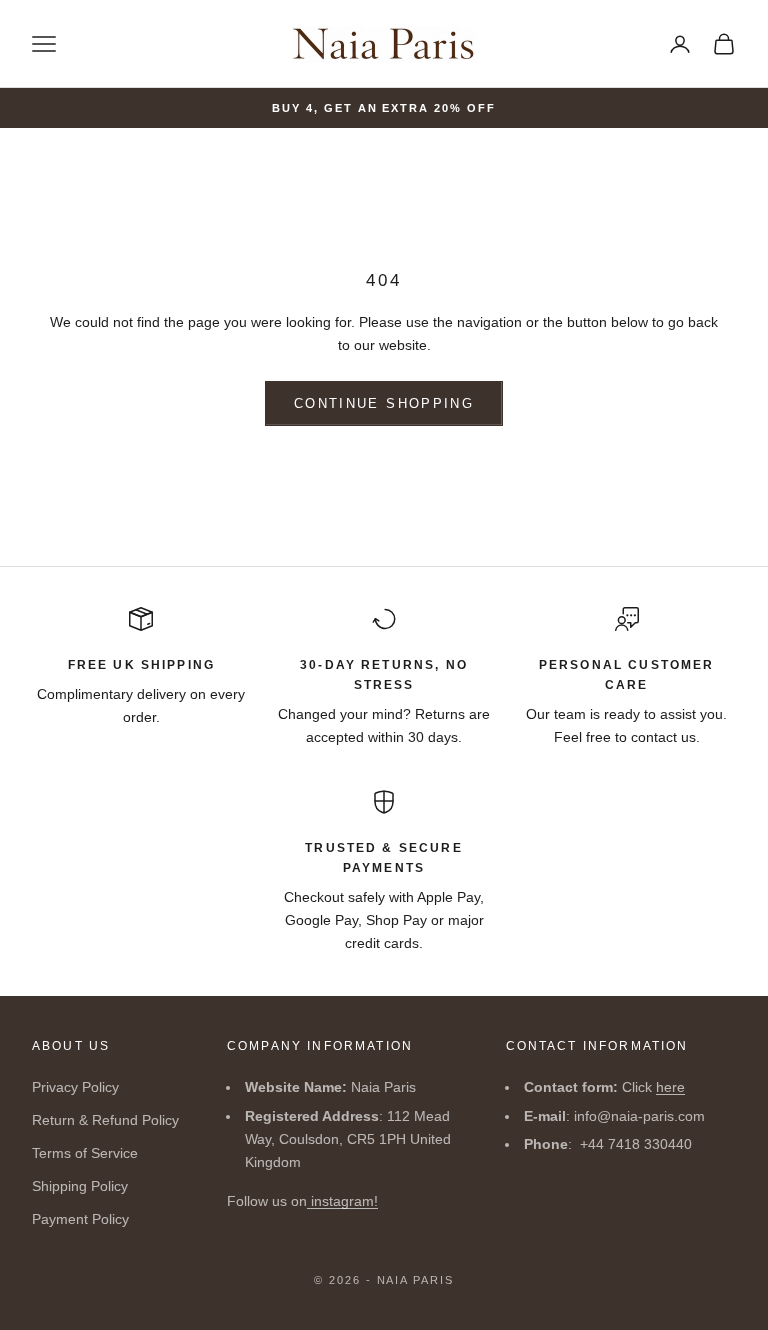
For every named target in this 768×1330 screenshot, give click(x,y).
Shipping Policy (80, 1186)
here (670, 1087)
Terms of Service (85, 1153)
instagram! (342, 1201)
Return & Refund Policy (105, 1120)
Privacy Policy (75, 1087)
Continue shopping (384, 403)
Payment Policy (80, 1219)
